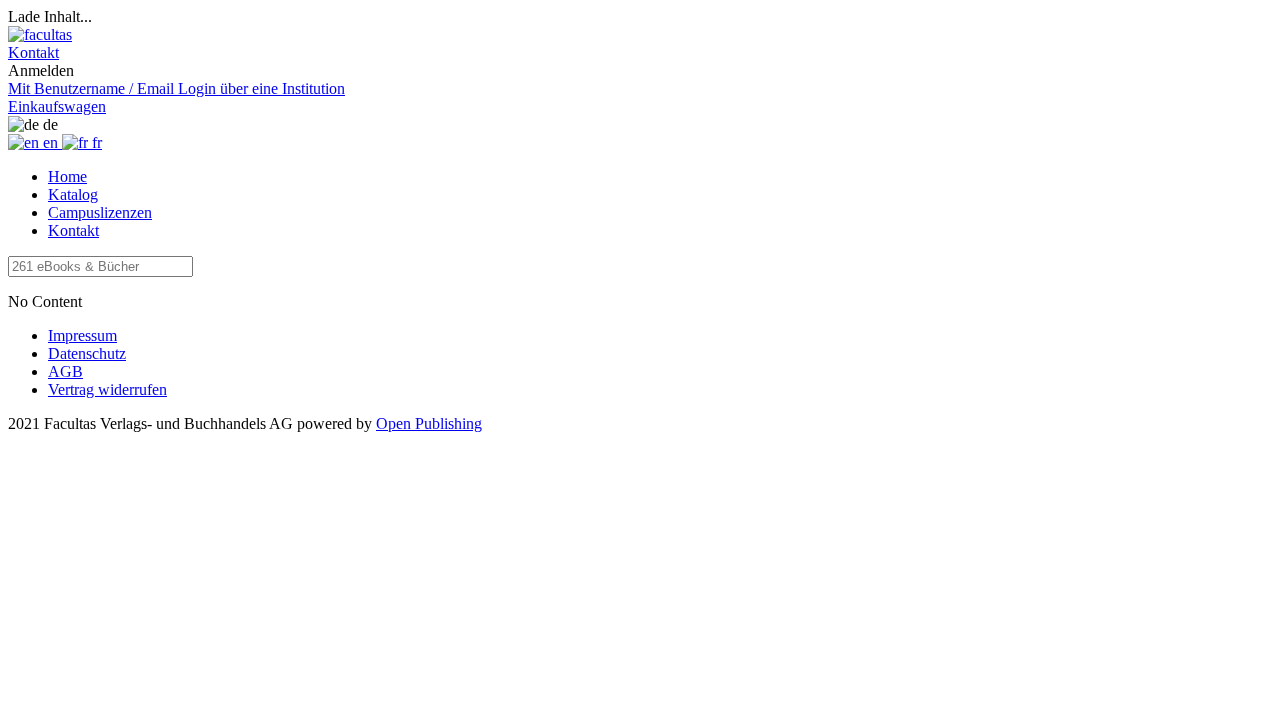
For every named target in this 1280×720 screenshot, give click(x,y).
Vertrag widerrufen (107, 389)
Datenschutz (87, 353)
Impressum (82, 335)
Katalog (73, 194)
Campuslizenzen (100, 212)
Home (67, 176)
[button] (33, 52)
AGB (65, 371)
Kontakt (73, 230)
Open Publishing (429, 423)
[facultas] (40, 34)
